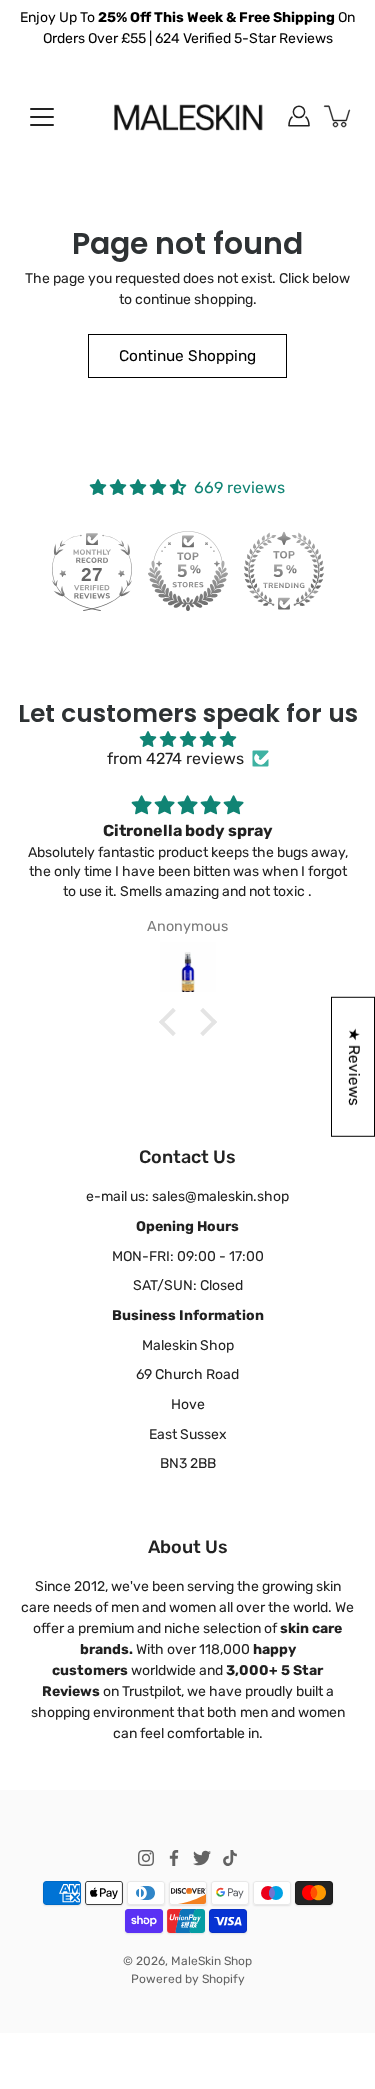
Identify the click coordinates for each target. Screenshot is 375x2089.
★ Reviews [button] (354, 1066)
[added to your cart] (339, 116)
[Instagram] (146, 1858)
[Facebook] (174, 1858)
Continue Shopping (187, 356)
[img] (187, 739)
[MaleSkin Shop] (187, 116)
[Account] (299, 116)
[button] (172, 1022)
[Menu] (42, 117)
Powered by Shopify (188, 1979)
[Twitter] (202, 1858)
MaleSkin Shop (211, 1961)
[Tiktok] (230, 1858)
